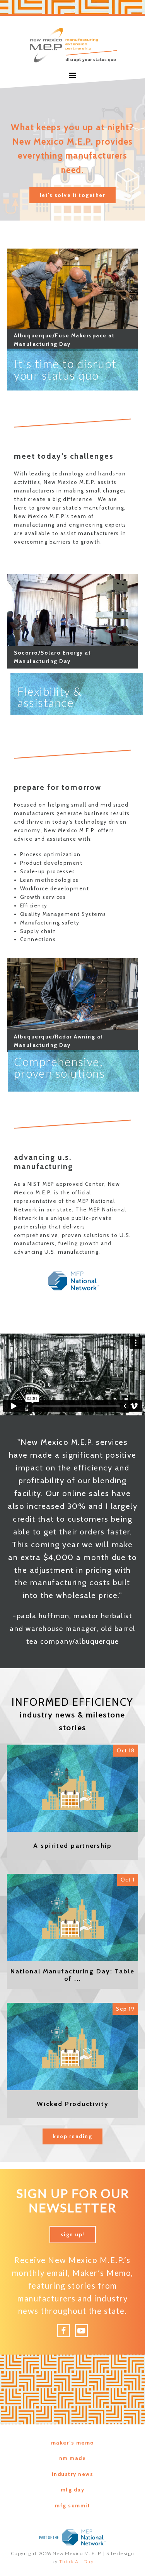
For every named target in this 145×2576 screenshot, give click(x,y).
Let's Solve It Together (73, 195)
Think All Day (77, 2561)
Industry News (73, 2474)
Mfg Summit (72, 2505)
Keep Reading (72, 2136)
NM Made (73, 2458)
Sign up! (73, 2234)
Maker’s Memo (73, 2443)
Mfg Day (73, 2490)
